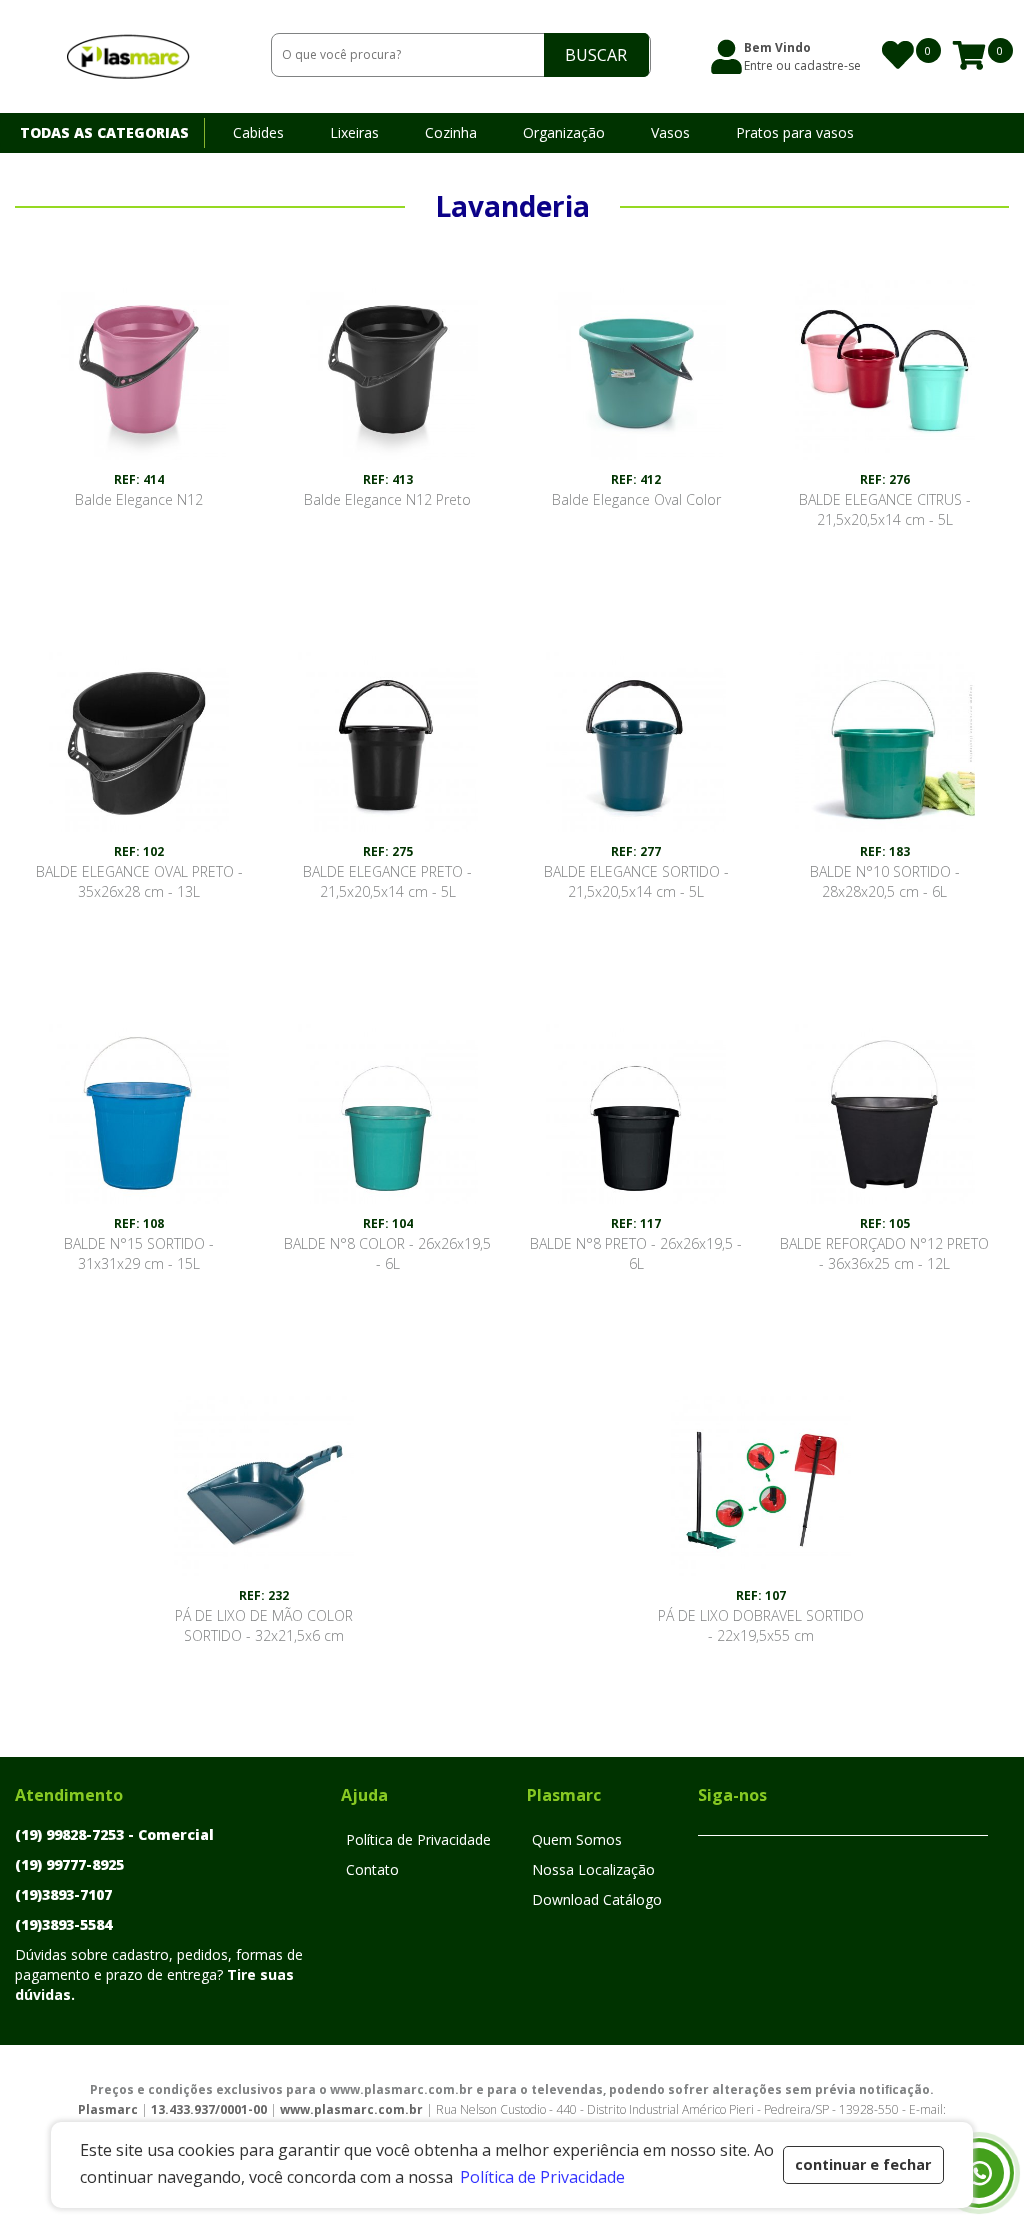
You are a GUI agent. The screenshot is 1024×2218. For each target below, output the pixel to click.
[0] (896, 55)
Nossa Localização (593, 1869)
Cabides (258, 132)
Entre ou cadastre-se (802, 65)
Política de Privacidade (418, 1839)
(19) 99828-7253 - (114, 1834)
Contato (372, 1869)
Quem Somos (577, 1839)
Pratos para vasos (795, 132)
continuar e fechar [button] (863, 2164)
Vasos (670, 132)
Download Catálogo (474, 172)
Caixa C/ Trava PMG (298, 172)
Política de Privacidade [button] (542, 2177)
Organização (564, 132)
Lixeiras (354, 132)
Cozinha (451, 132)
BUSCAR (596, 55)
